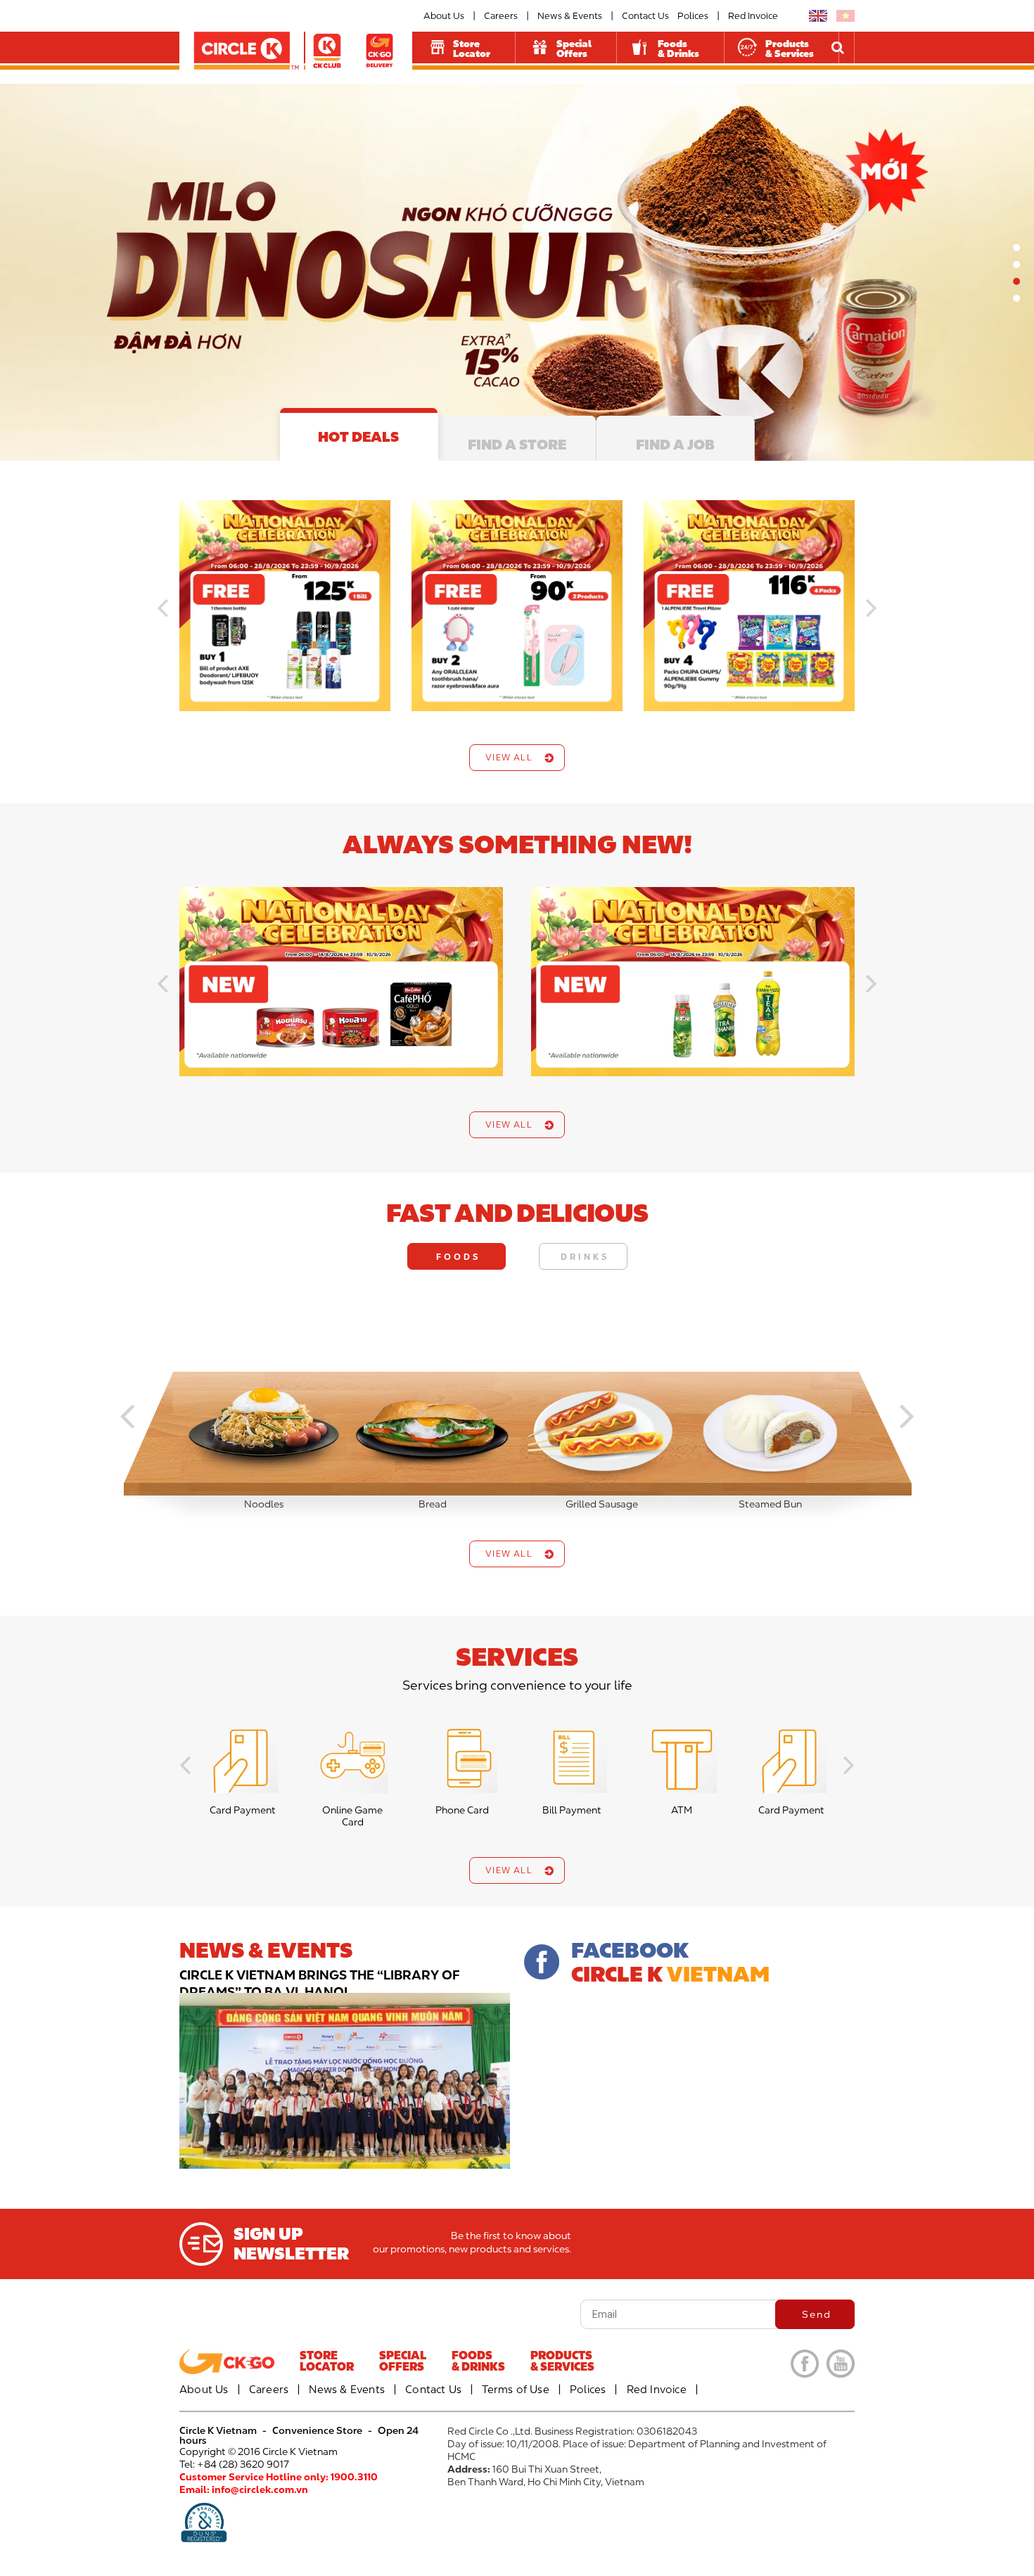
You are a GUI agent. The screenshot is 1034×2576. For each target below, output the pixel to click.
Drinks (585, 1256)
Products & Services (790, 49)
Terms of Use (515, 2389)
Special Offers (574, 49)
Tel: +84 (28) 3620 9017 (234, 2464)
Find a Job (675, 444)
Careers (501, 16)
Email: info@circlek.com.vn (244, 2489)
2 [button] (1016, 264)
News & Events (570, 16)
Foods (458, 1256)
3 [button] (1016, 281)
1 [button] (1016, 247)
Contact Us (645, 16)
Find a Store (517, 444)
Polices (693, 16)
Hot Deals (358, 436)
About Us (444, 16)
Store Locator (472, 49)
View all (509, 757)
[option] (517, 272)
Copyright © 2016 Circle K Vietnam (258, 2451)
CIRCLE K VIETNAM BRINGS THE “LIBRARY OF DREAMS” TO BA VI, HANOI (320, 1983)
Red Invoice (753, 16)
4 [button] (1016, 298)
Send (817, 2314)
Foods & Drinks (678, 49)
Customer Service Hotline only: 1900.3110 (279, 2476)
